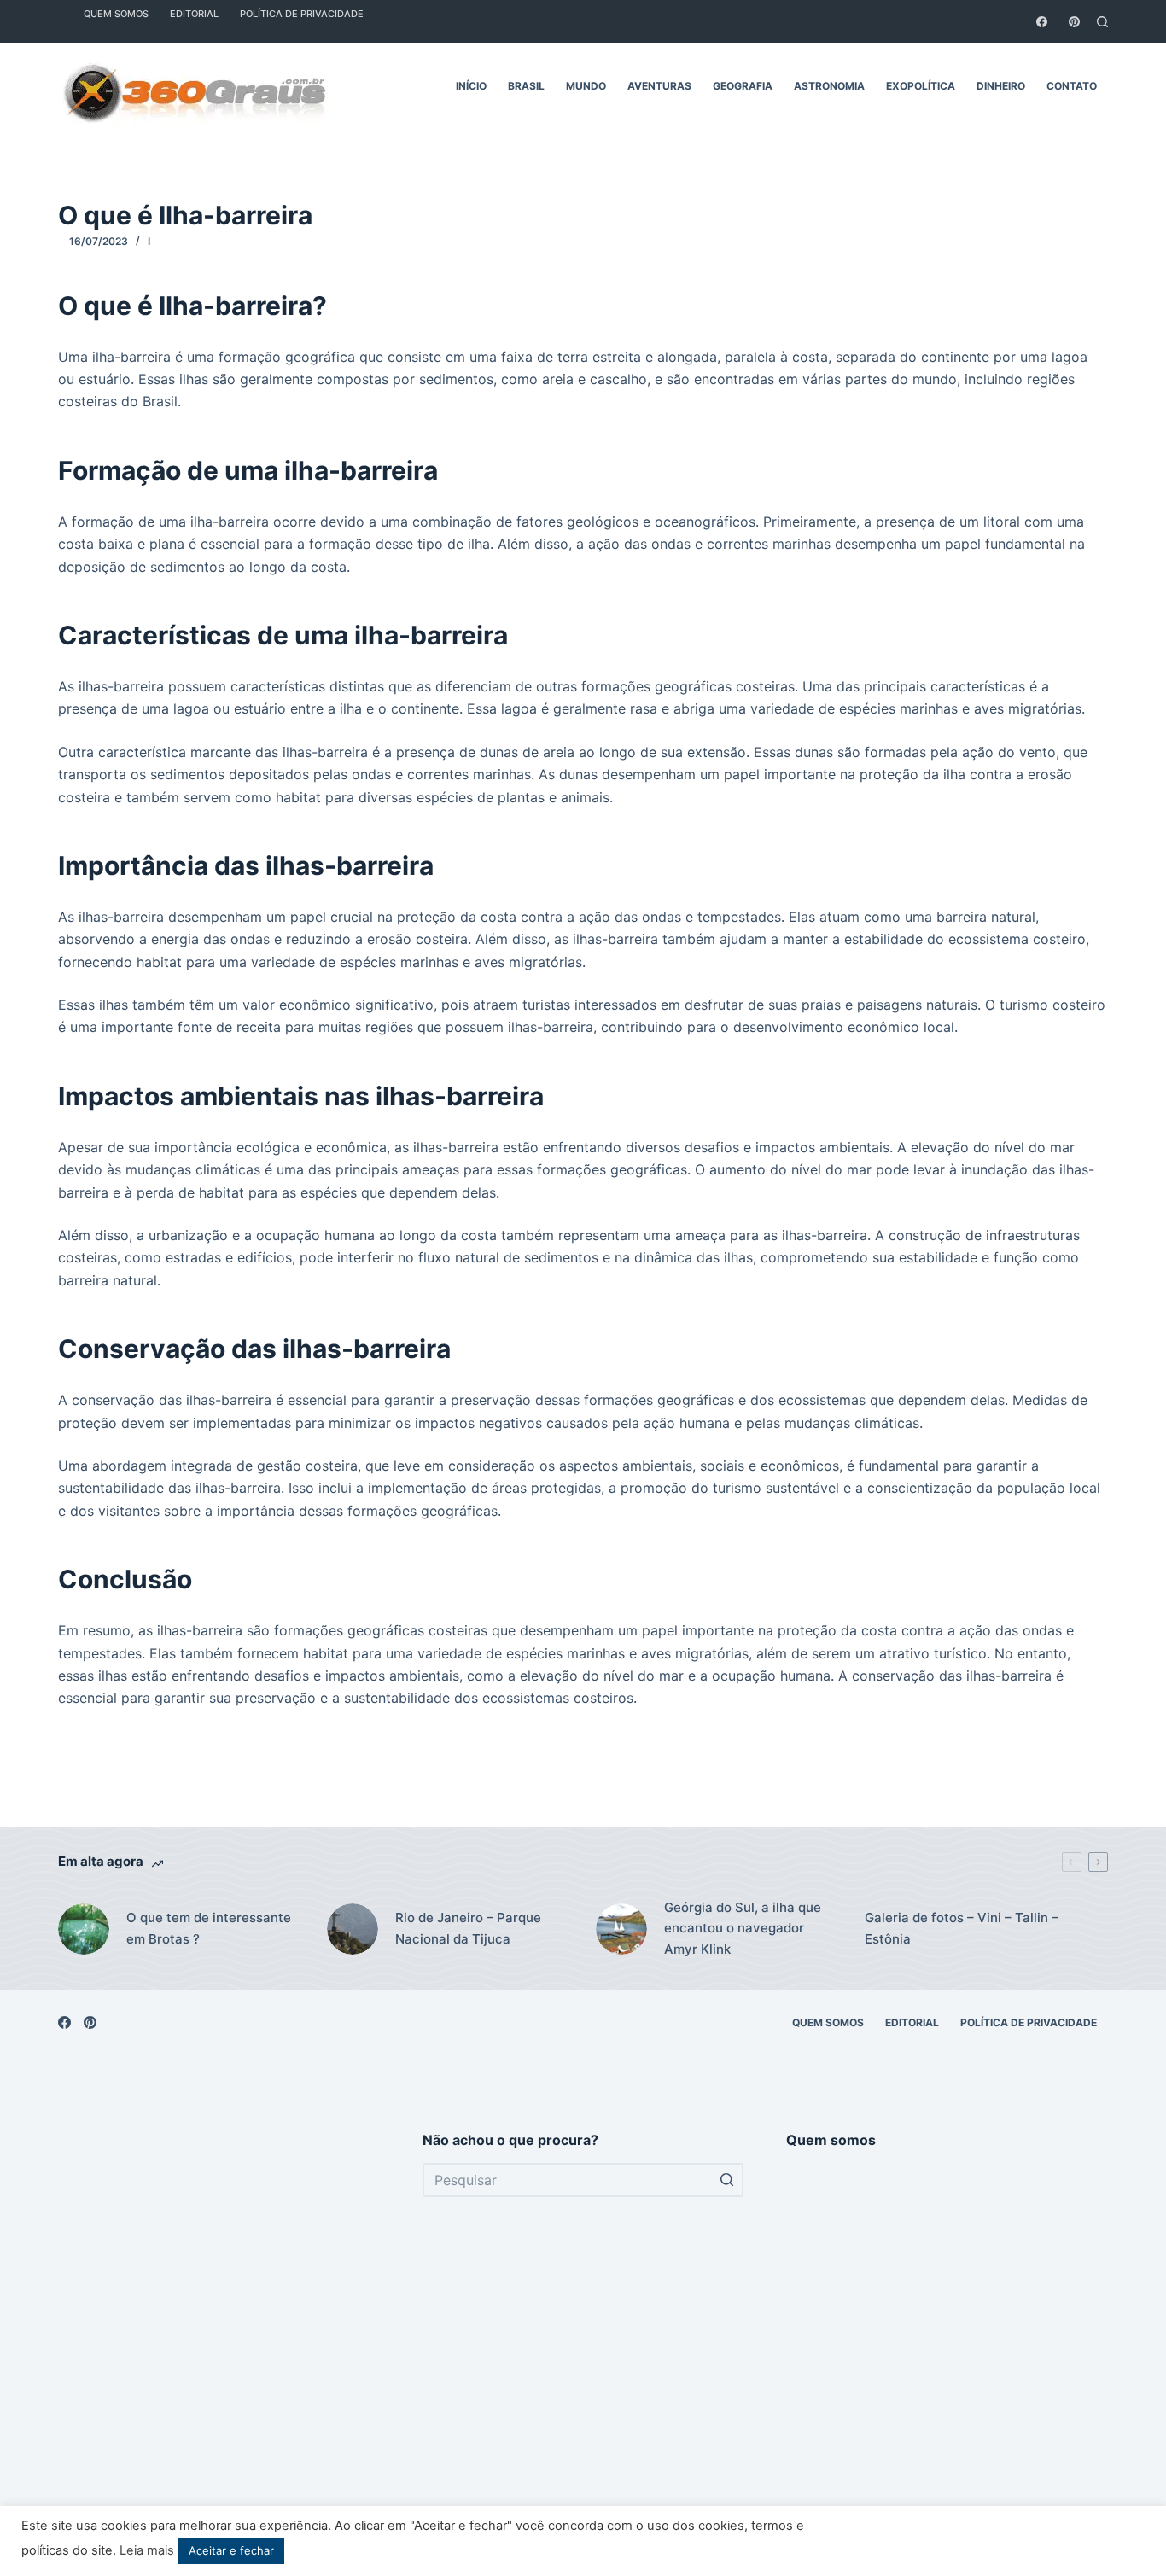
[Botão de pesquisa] (726, 2180)
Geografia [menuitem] (743, 86)
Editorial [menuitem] (912, 2022)
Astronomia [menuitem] (829, 86)
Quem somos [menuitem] (828, 2022)
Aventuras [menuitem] (659, 86)
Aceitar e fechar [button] (231, 2550)
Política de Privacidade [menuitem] (1029, 2022)
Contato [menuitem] (1072, 86)
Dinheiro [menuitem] (1001, 86)
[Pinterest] (1074, 22)
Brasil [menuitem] (526, 86)
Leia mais (147, 2550)
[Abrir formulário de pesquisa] (1102, 22)
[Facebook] (1042, 22)
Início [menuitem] (471, 86)
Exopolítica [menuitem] (921, 86)
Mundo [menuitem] (586, 86)
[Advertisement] (219, 2338)
